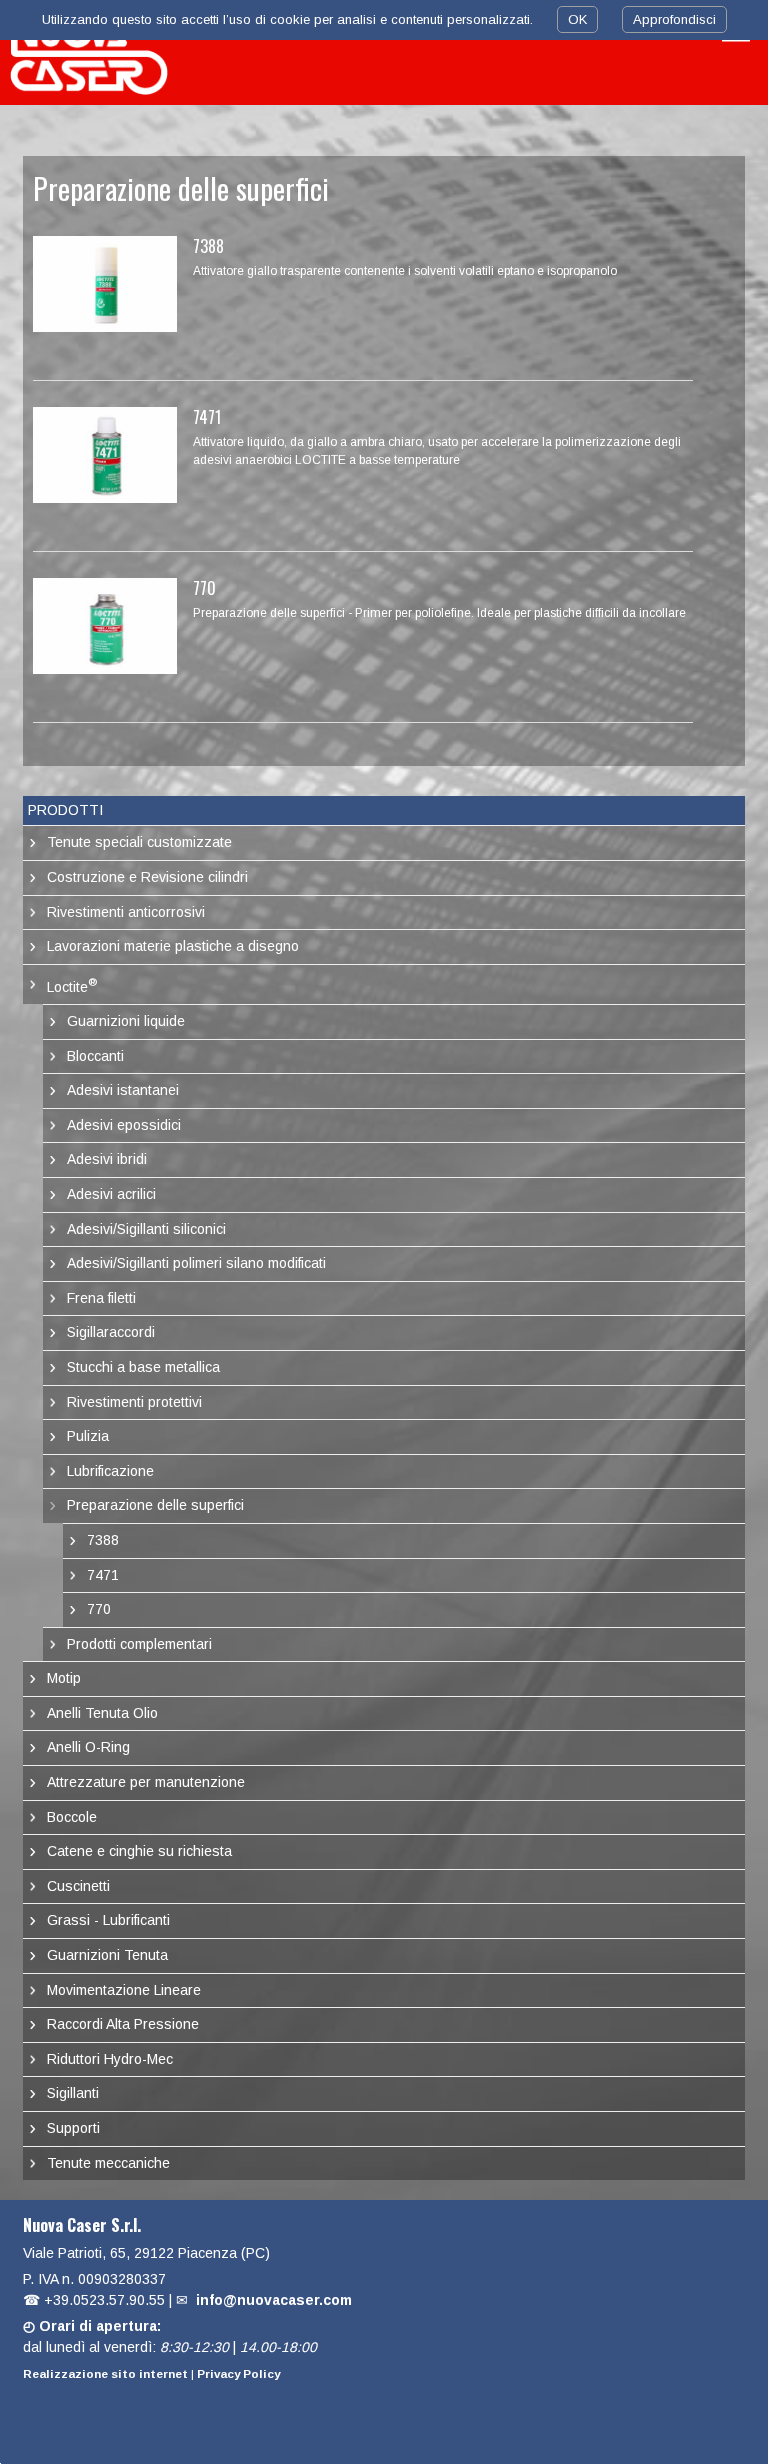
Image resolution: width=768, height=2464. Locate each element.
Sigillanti (73, 2093)
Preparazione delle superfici (155, 1505)
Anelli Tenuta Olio (102, 1713)
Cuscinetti (78, 1886)
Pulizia (88, 1436)
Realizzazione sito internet (105, 2373)
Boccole (72, 1817)
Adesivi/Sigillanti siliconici (146, 1229)
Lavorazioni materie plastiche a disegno (173, 946)
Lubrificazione (110, 1471)
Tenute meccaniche (108, 2163)
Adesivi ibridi (107, 1159)
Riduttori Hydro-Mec (110, 2059)
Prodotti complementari (139, 1644)
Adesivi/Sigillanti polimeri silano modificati (196, 1263)
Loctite (72, 985)
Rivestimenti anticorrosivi (126, 912)
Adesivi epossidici (124, 1125)
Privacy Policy (238, 2373)
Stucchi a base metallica (143, 1367)
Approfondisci (674, 19)
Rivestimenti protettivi (134, 1402)
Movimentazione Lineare (124, 1990)
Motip (64, 1678)
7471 (207, 417)
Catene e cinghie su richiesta (139, 1851)
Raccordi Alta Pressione (123, 2024)
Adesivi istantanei (123, 1090)
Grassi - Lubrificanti (108, 1920)
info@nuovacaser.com (274, 2300)
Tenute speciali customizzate (139, 842)
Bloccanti (95, 1056)
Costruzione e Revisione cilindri (147, 877)
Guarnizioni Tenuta (107, 1955)
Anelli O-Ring (88, 1747)
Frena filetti (101, 1298)
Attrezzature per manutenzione (146, 1782)
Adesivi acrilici (111, 1194)
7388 (208, 246)
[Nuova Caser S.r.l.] (90, 52)
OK (577, 19)
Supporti (73, 2128)
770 (204, 588)
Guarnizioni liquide (126, 1021)
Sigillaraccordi (111, 1332)
